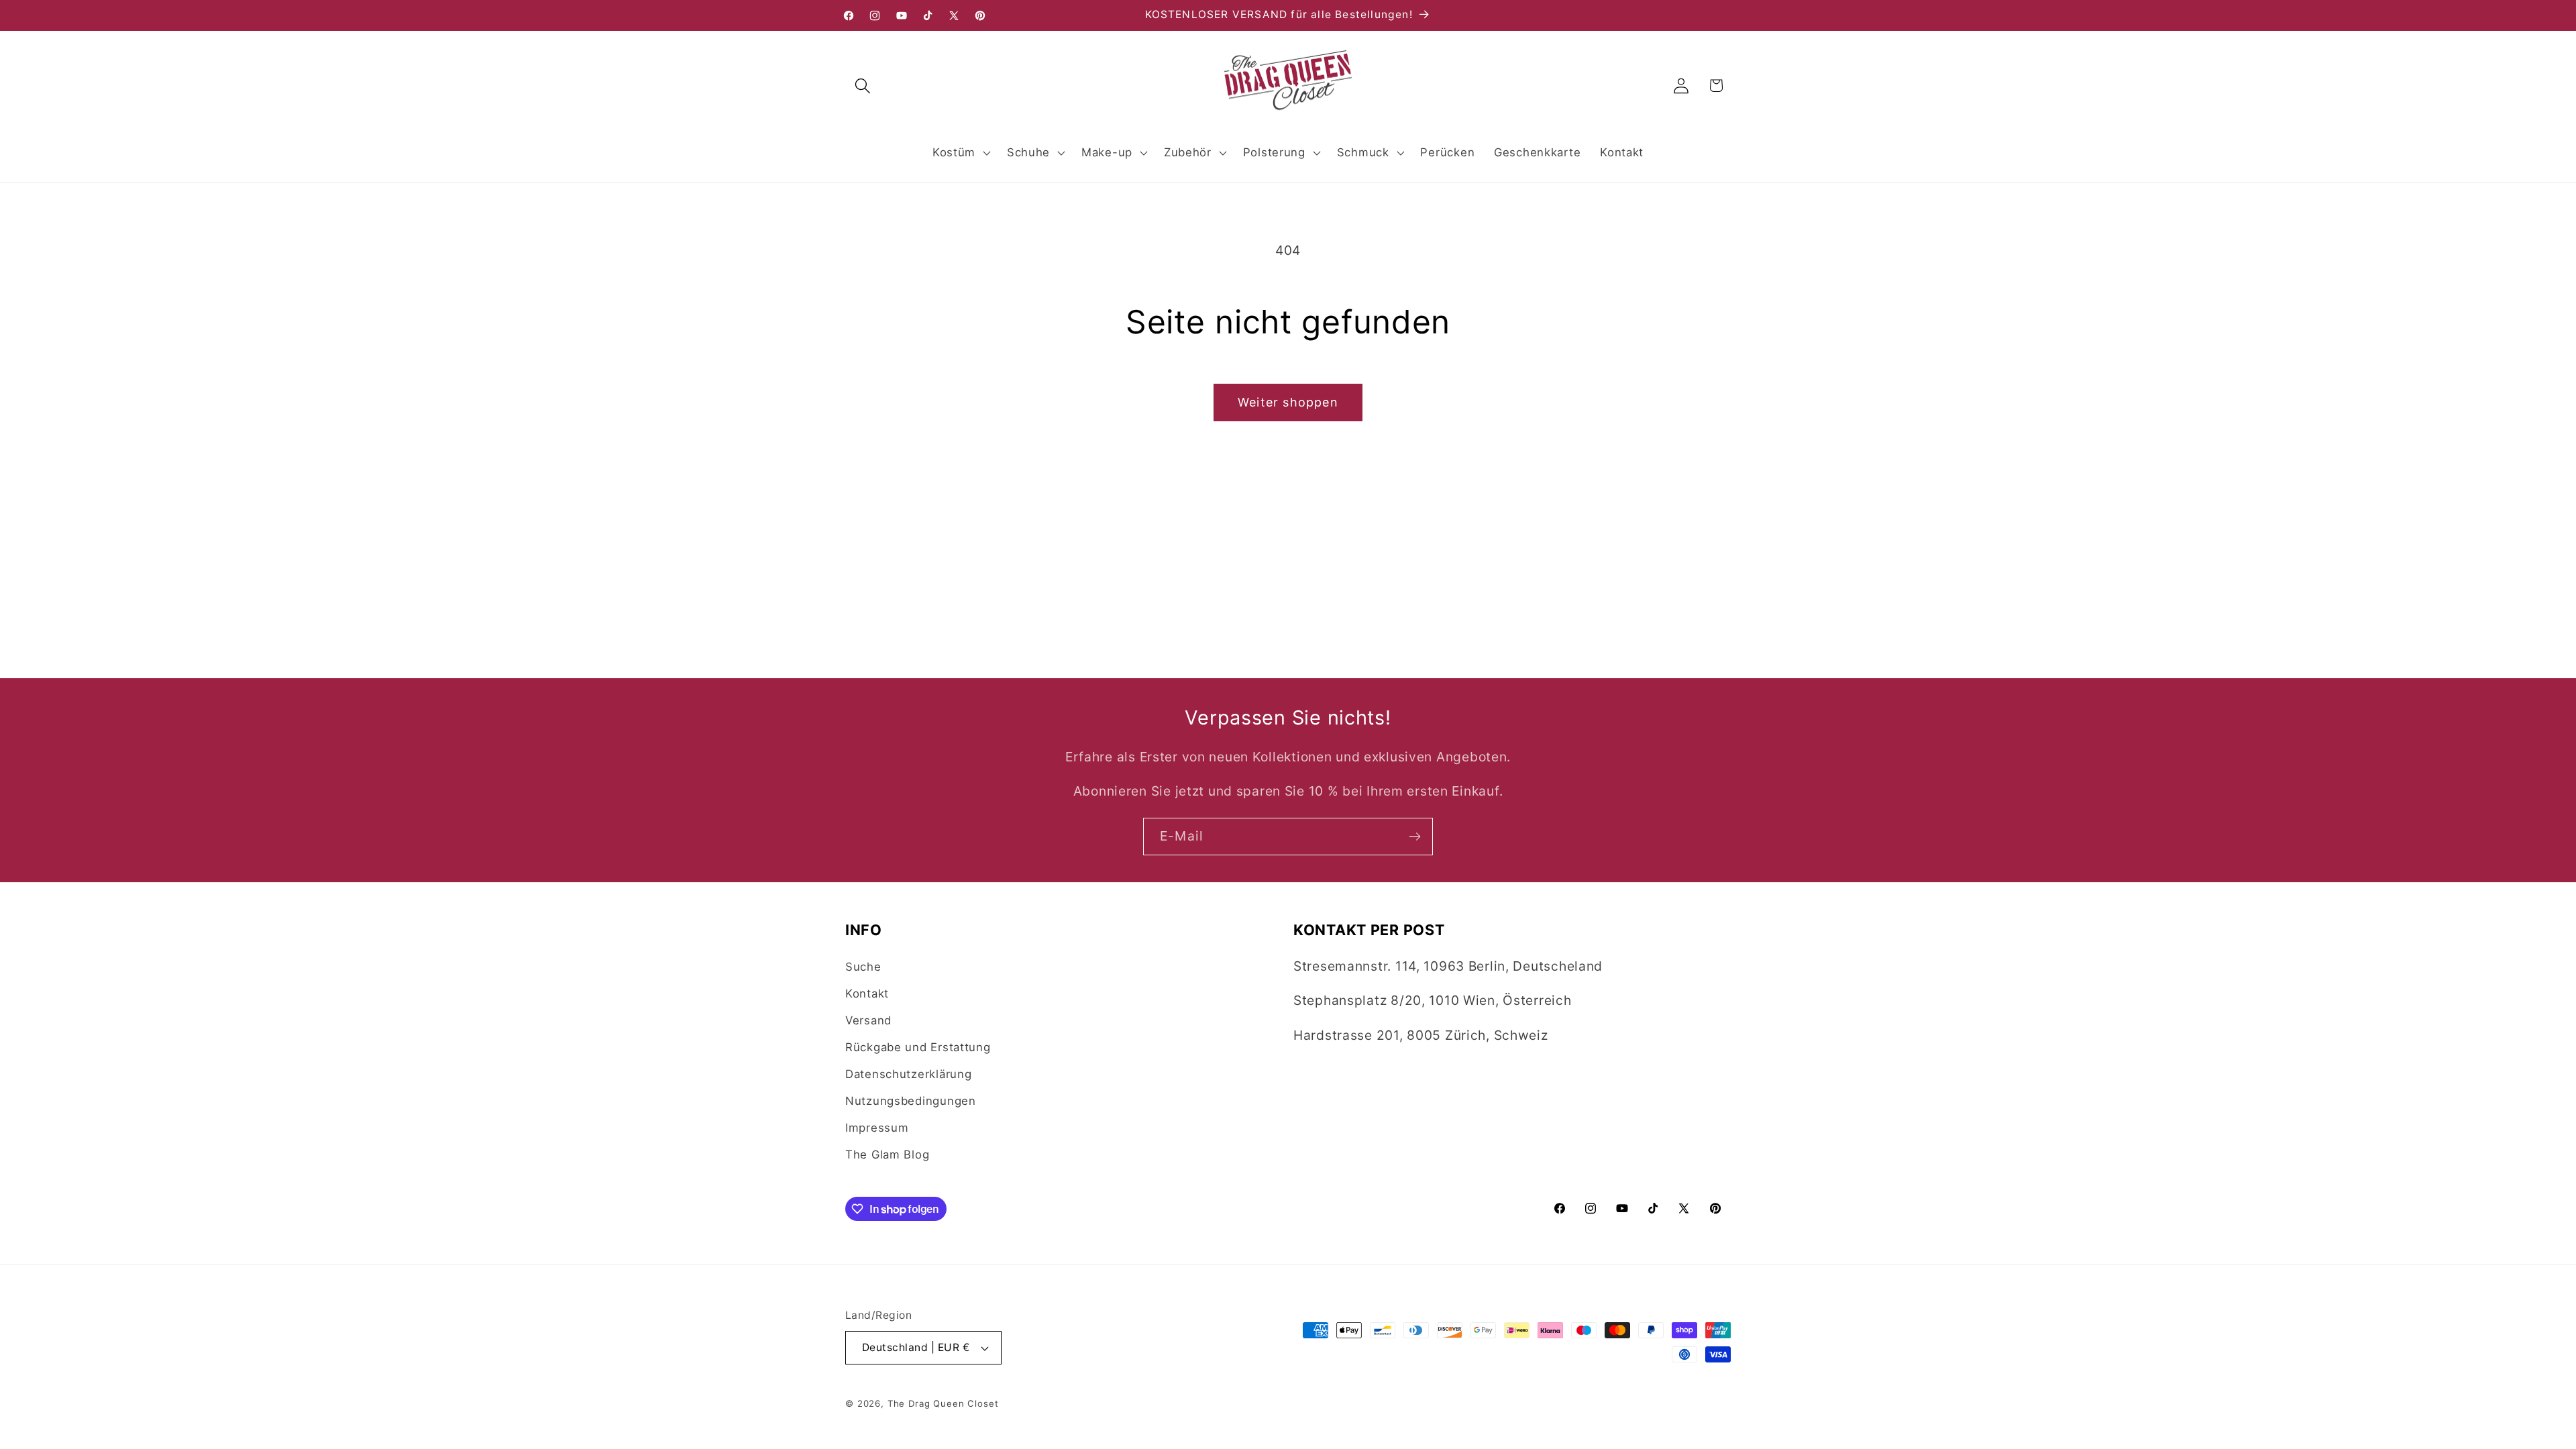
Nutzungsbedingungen (911, 1101)
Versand (868, 1020)
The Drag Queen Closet (943, 1403)
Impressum (877, 1128)
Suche (863, 967)
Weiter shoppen (1288, 402)
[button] (863, 86)
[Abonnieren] (1414, 837)
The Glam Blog (887, 1155)
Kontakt (867, 994)
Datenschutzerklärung (908, 1074)
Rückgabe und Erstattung (918, 1047)
